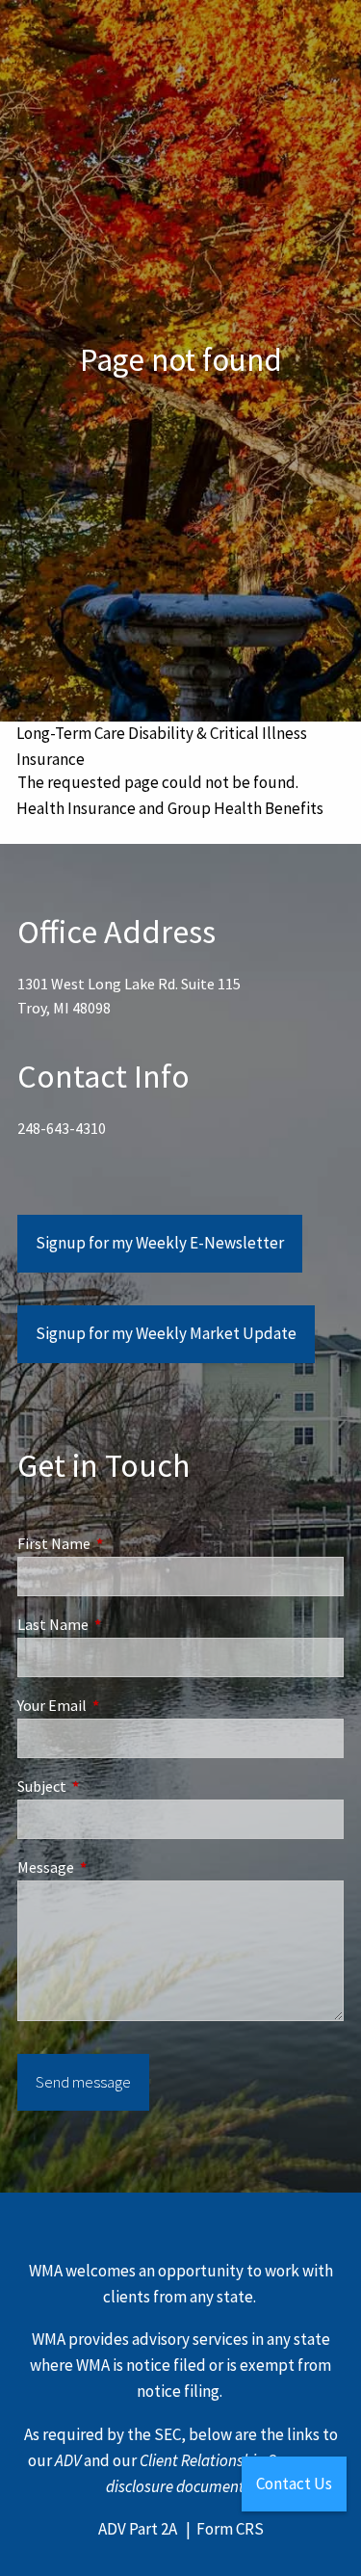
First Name (123, 1543)
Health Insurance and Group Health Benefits (170, 808)
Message (115, 1867)
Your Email (121, 1705)
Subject (111, 1786)
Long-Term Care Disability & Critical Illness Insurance (162, 746)
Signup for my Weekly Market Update (166, 1333)
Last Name (122, 1624)
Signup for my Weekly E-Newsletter (160, 1243)
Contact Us (294, 2484)
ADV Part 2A (138, 2529)
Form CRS (230, 2529)
